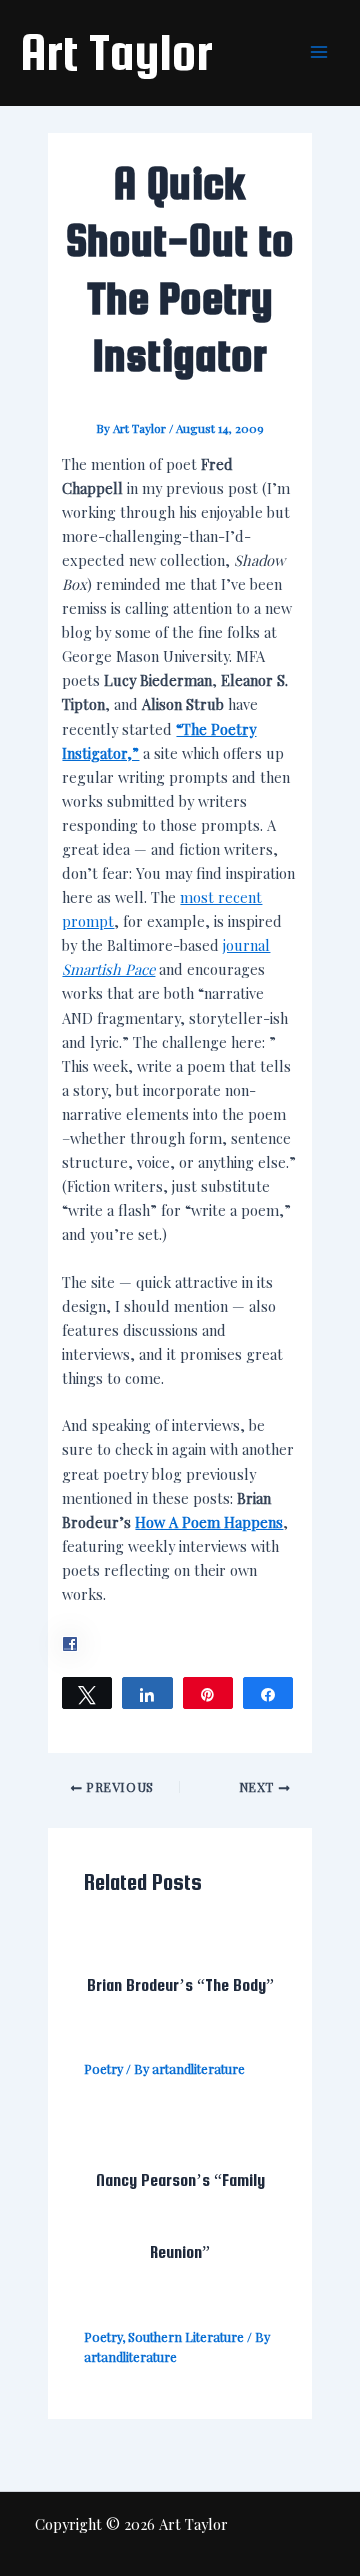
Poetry (103, 2068)
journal (246, 945)
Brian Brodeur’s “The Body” (180, 1985)
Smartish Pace (108, 969)
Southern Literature (186, 2336)
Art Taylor (116, 52)
